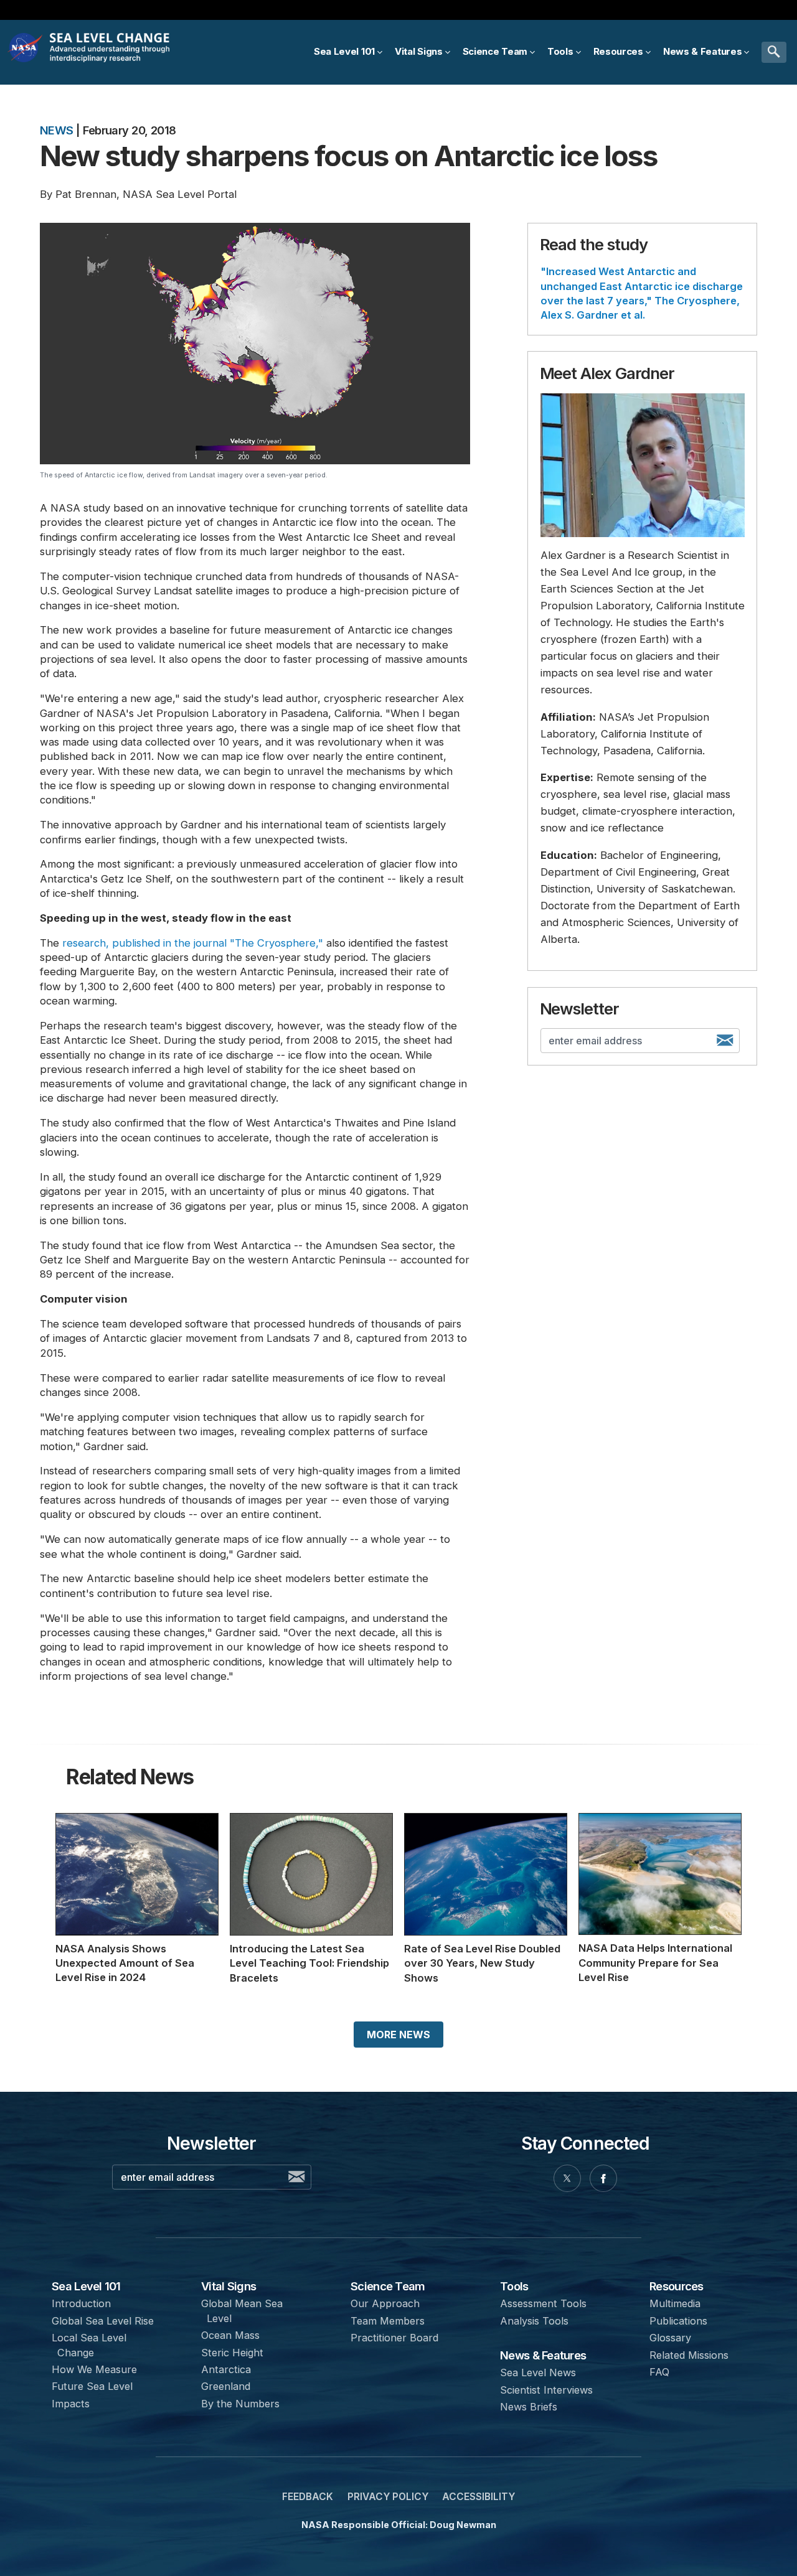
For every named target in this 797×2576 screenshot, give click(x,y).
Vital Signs (229, 2286)
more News (398, 2035)
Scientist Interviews (546, 2390)
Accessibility (479, 2497)
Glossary (670, 2338)
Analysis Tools (534, 2321)
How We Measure (94, 2369)
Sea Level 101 (86, 2286)
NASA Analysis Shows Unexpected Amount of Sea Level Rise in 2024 (125, 1963)
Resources (676, 2286)
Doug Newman (463, 2525)
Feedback (308, 2497)
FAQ (659, 2372)
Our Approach (385, 2303)
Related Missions (689, 2355)
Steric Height (232, 2353)
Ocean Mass (230, 2335)
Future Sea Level (92, 2386)
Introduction (81, 2303)
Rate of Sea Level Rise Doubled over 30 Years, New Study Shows (482, 1963)
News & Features (543, 2355)
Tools (514, 2286)
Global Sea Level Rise (103, 2321)
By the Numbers (240, 2404)
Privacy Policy (388, 2497)
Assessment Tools (543, 2303)
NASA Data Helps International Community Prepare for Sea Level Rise (655, 1963)
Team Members (388, 2321)
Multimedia (675, 2303)
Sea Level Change (112, 52)
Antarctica (226, 2369)
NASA (26, 52)
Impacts (71, 2404)
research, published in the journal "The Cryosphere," (193, 943)
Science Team (388, 2286)
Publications (678, 2321)
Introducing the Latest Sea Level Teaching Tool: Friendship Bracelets (309, 1963)
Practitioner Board (394, 2338)
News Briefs (529, 2407)
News (57, 130)
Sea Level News (538, 2372)
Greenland (226, 2386)
